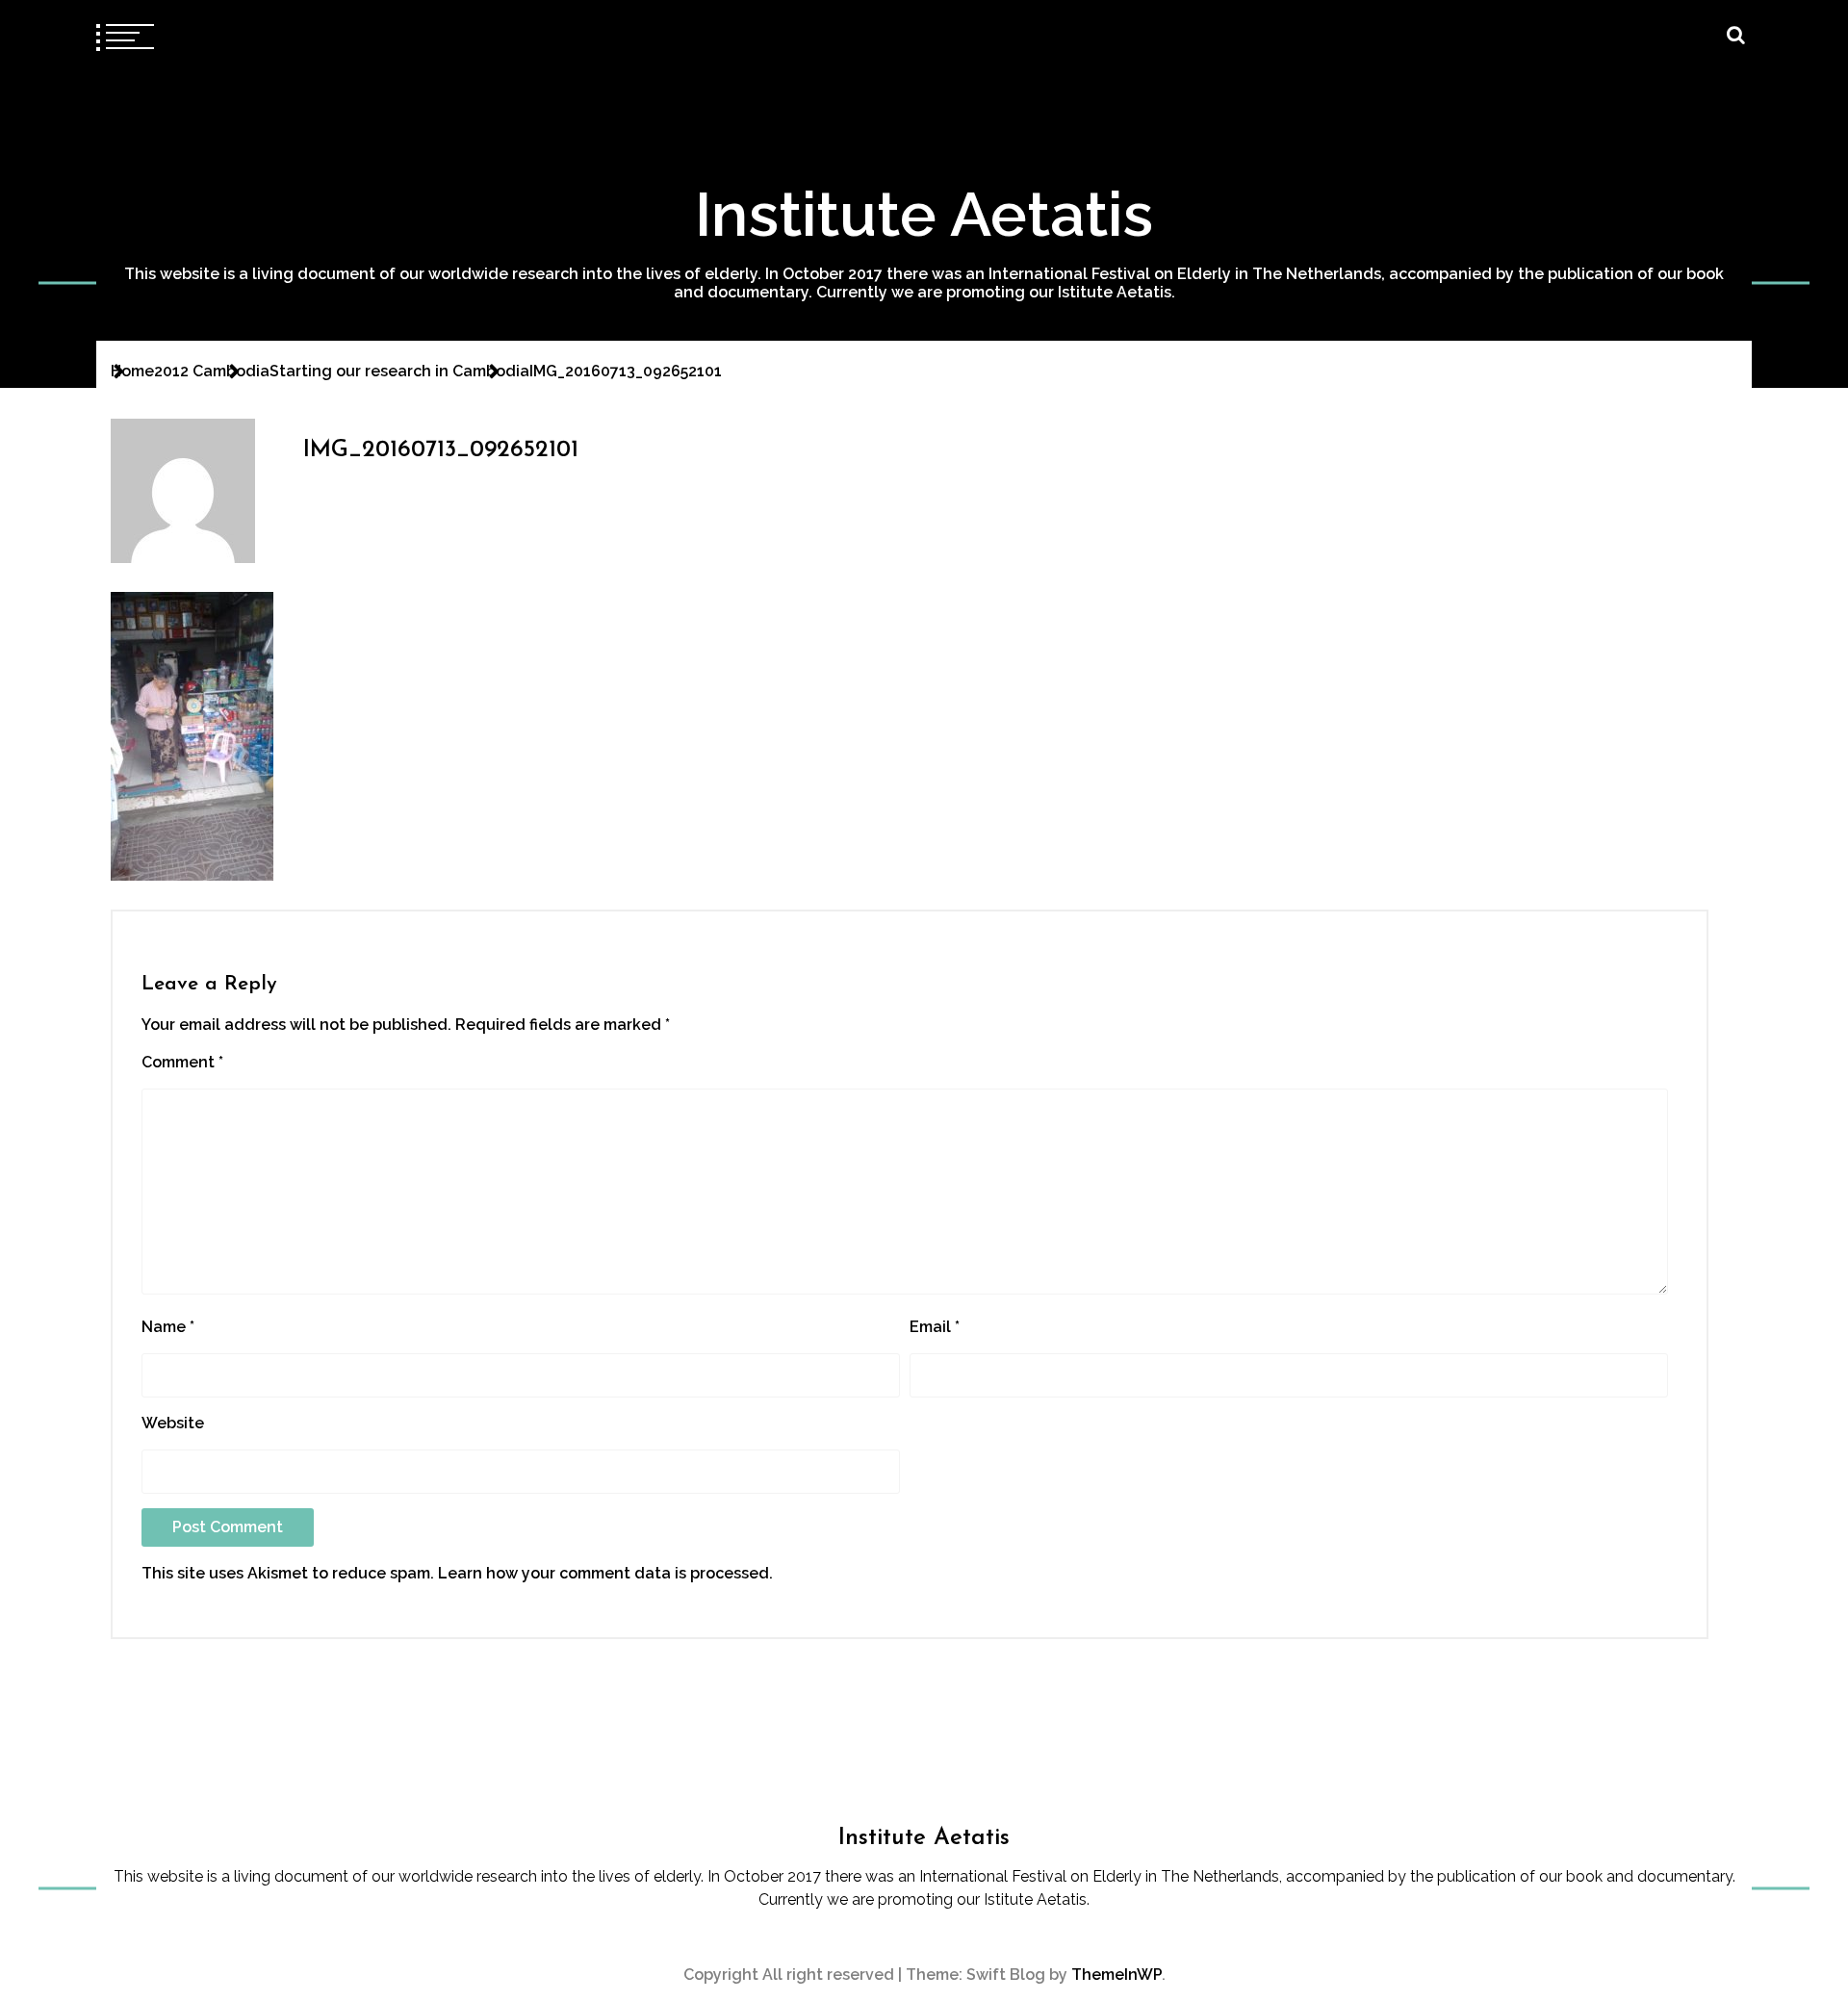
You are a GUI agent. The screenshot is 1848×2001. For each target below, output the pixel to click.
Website (173, 1423)
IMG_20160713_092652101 (441, 450)
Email (935, 1327)
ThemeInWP (1116, 1975)
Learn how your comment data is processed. (605, 1573)
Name (168, 1327)
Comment (182, 1062)
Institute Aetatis (924, 214)
